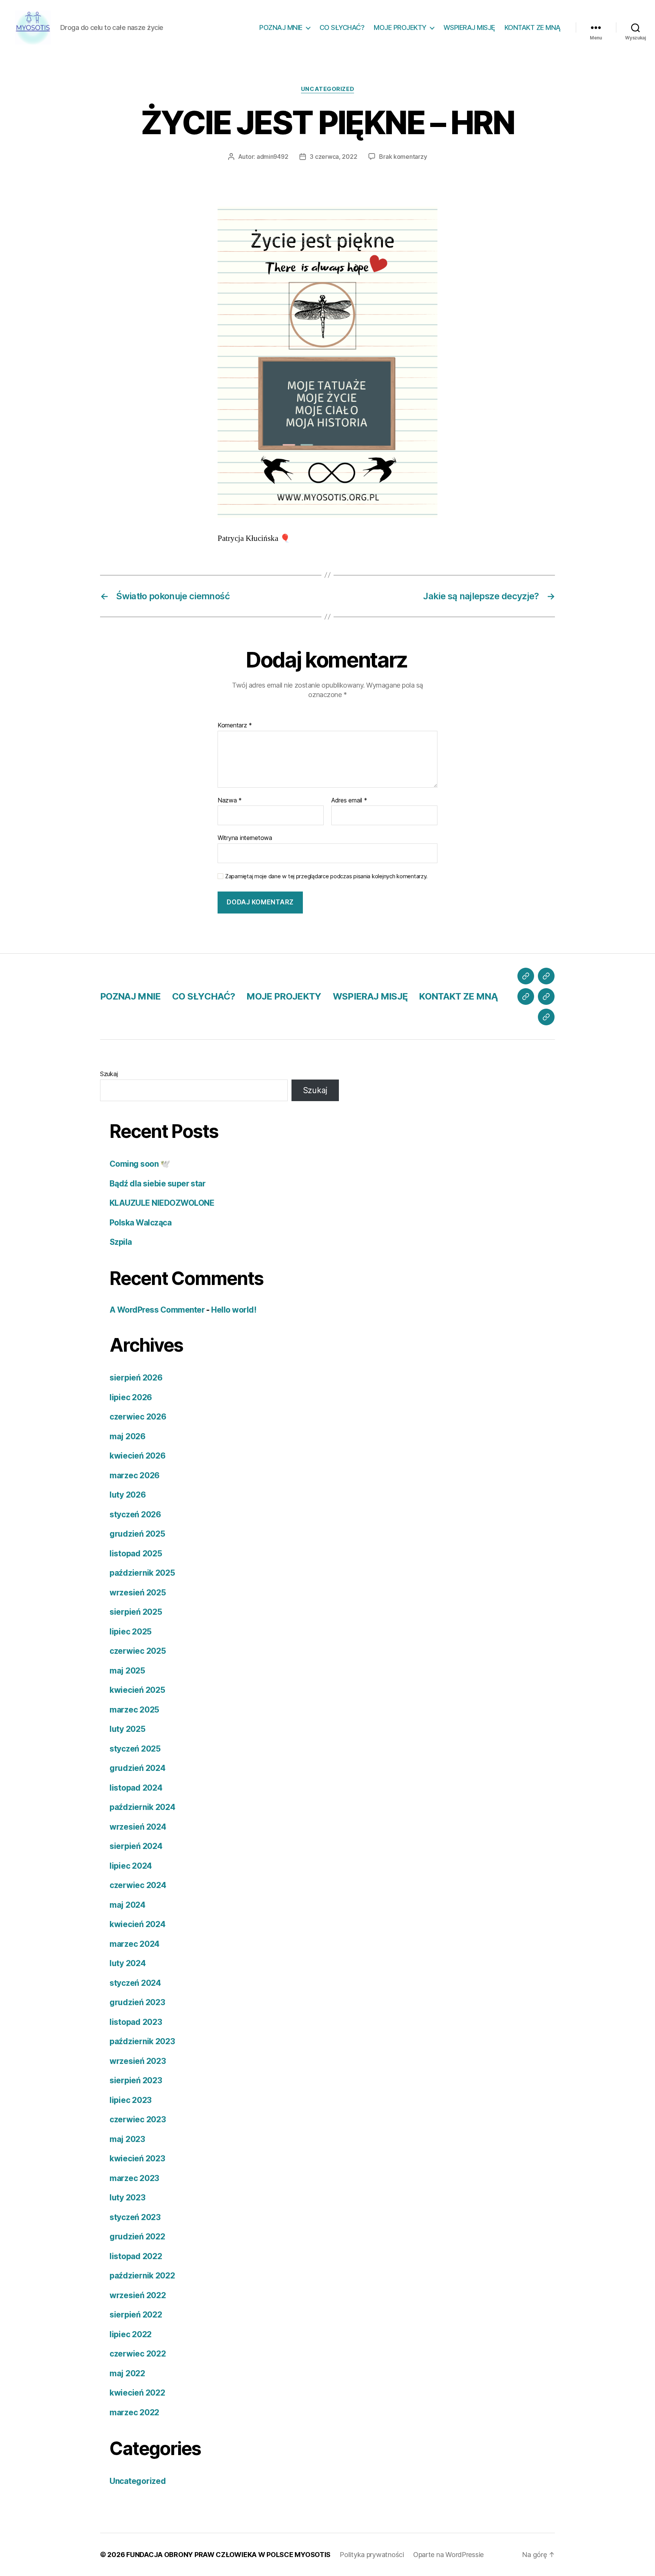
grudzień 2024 (138, 1768)
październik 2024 (143, 1807)
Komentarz (235, 725)
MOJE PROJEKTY (400, 27)
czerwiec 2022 (138, 2354)
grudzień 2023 (137, 2002)
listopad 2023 (136, 2022)
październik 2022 (142, 2276)
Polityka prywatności (372, 2555)
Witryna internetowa (245, 838)
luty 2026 (128, 1495)
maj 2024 (128, 1905)
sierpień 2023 (136, 2080)
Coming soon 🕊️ (140, 1164)
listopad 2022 (136, 2256)
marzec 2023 (134, 2178)
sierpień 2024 (136, 1846)
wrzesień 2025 (138, 1593)
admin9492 (273, 157)
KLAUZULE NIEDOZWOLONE (162, 1203)
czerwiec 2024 (138, 1885)
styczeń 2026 (135, 1514)
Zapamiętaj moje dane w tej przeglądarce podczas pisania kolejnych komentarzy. (326, 876)
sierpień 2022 (136, 2315)
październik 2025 (142, 1573)
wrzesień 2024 (138, 1827)
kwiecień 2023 (137, 2158)
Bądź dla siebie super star (157, 1184)
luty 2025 (128, 1729)
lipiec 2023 (131, 2100)
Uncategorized (327, 89)
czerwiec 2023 (138, 2119)
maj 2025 (127, 1671)
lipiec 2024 (131, 1866)
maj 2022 (127, 2373)
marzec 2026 (135, 1475)
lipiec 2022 (131, 2334)
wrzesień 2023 (138, 2061)
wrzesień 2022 (138, 2295)
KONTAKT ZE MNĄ (533, 27)
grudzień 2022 (137, 2237)
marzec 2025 (134, 1710)
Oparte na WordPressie (448, 2555)
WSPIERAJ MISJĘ (469, 27)
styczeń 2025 (135, 1749)
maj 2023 (127, 2139)
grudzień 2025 (137, 1534)
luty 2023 (128, 2198)
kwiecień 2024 (138, 1924)
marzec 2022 (134, 2412)
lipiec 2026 (131, 1397)
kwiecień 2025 (137, 1690)
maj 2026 (128, 1436)
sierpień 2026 (136, 1378)
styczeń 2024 (135, 1983)
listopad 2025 (136, 1554)
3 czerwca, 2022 (333, 157)
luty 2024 (128, 1963)
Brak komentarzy (403, 157)
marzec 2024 (135, 1944)
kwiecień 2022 (137, 2393)
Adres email (349, 801)
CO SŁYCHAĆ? (342, 27)
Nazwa (230, 801)
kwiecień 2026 (138, 1456)
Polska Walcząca (140, 1223)
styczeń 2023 (135, 2217)
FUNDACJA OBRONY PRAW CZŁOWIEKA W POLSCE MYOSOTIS (228, 2555)
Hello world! (234, 1310)
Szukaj (109, 1074)
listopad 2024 (136, 1788)
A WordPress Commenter (157, 1310)
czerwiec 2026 (138, 1417)
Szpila (121, 1242)
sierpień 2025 (136, 1612)
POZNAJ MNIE (281, 27)
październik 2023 (142, 2041)
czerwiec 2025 (138, 1651)
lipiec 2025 (131, 1632)
